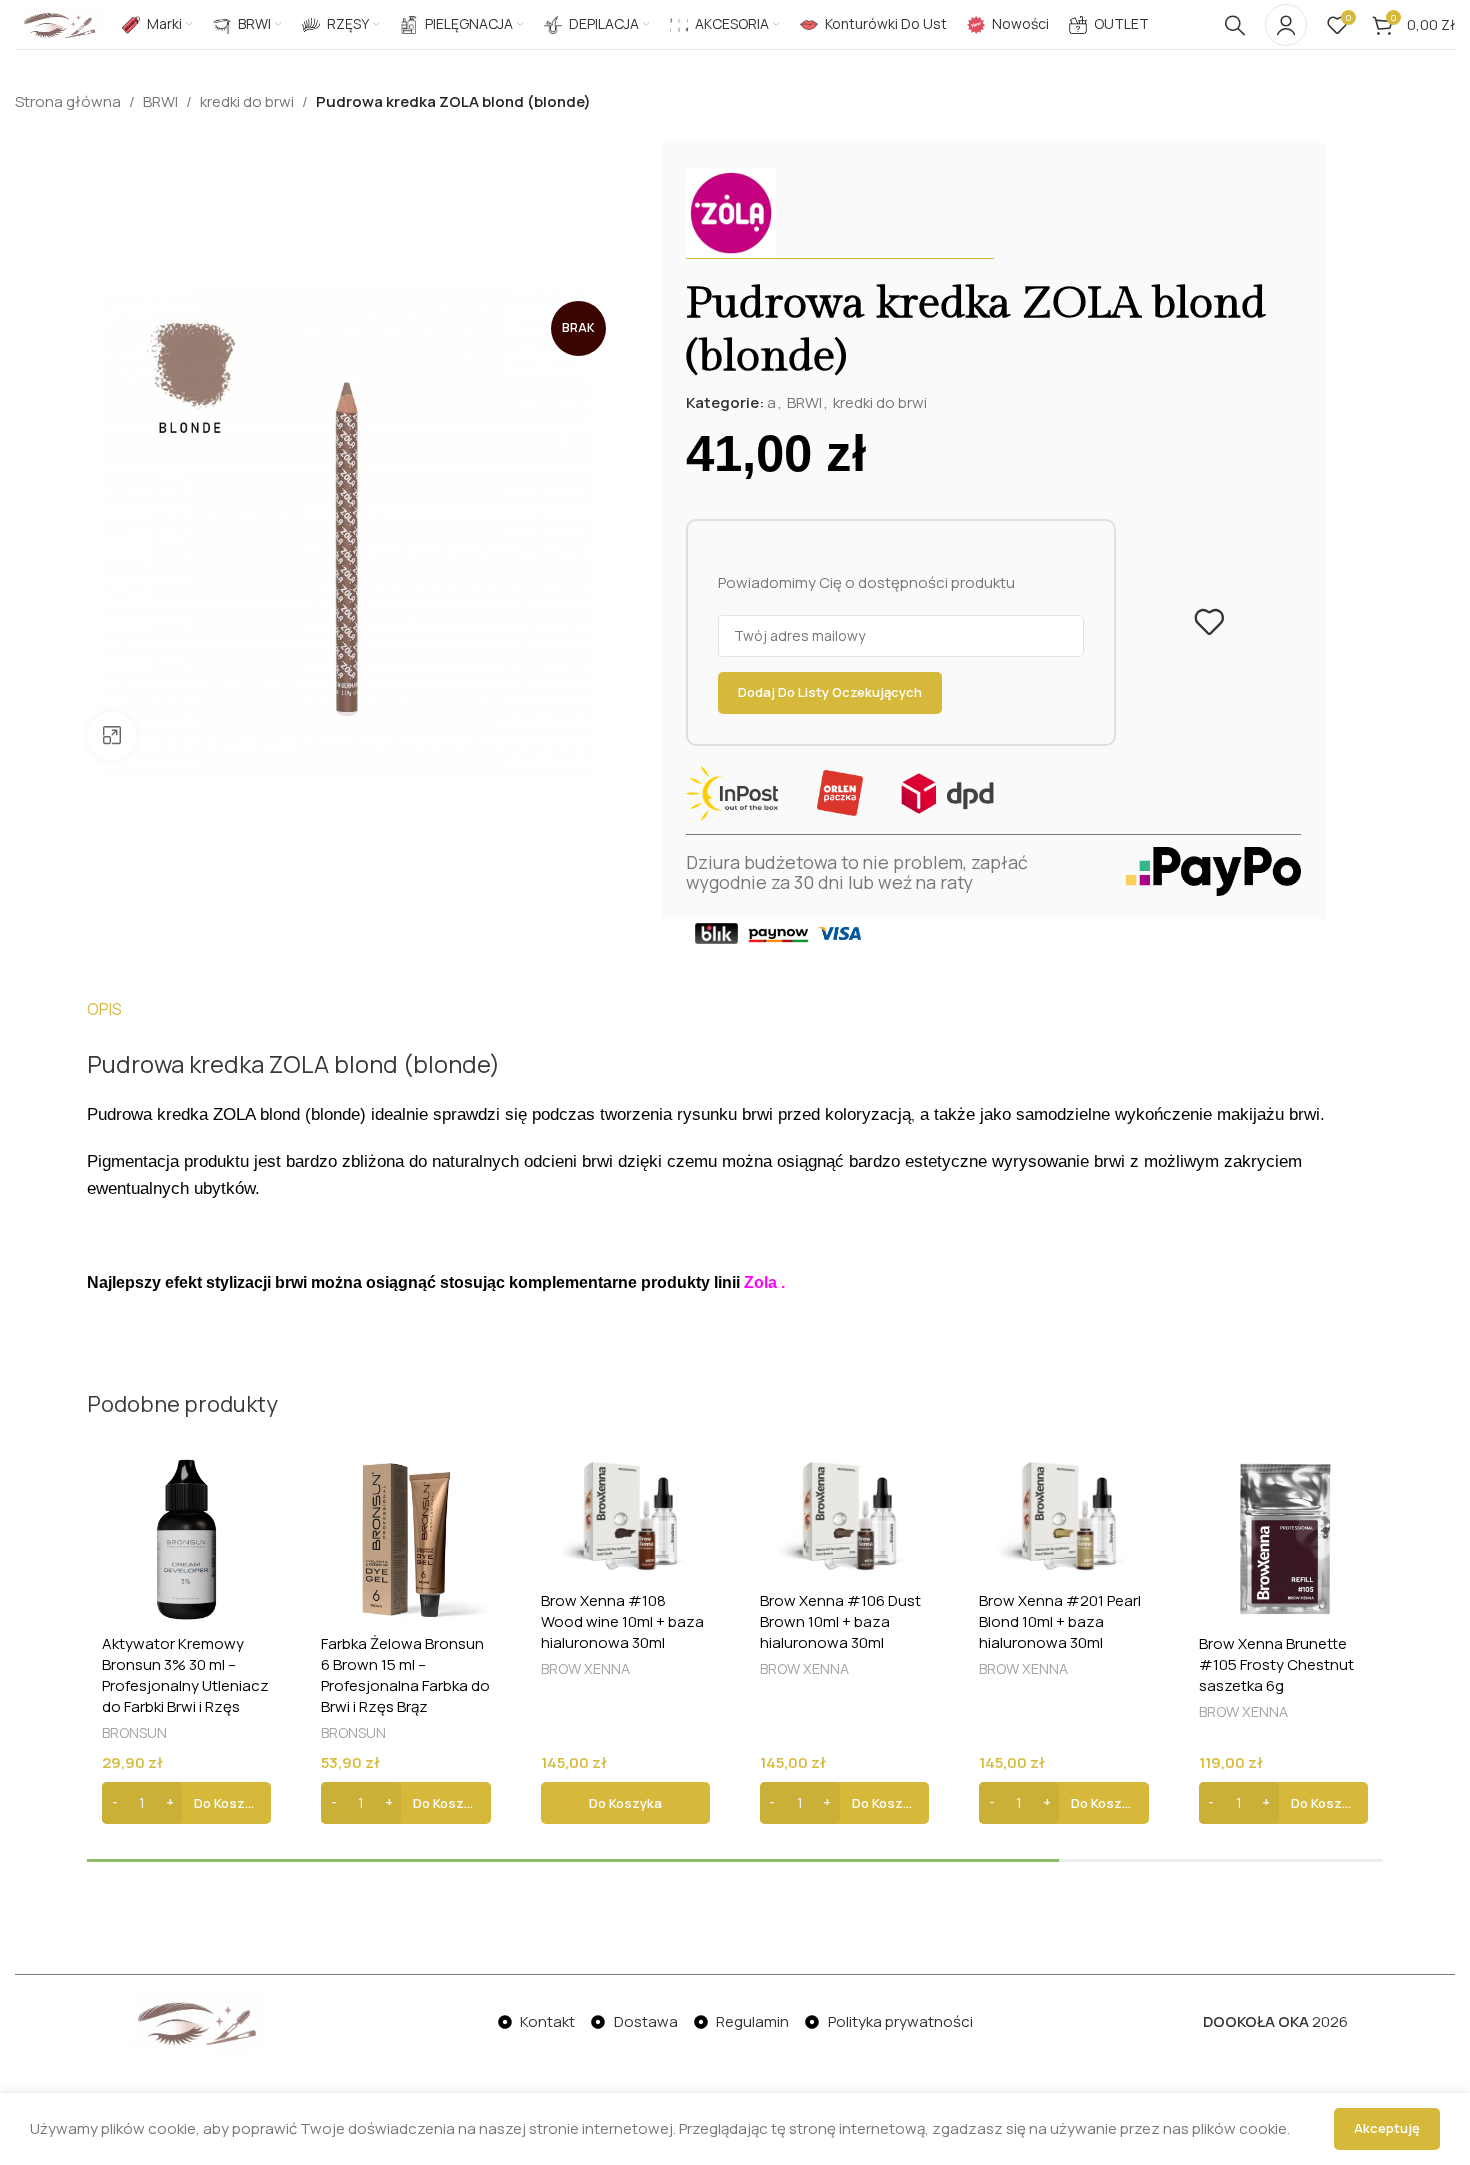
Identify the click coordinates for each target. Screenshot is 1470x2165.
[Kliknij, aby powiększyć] (112, 736)
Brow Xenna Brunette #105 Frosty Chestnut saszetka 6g (1276, 1664)
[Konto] (1286, 25)
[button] (186, 1803)
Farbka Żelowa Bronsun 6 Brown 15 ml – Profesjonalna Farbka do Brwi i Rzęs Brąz (405, 1675)
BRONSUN (134, 1732)
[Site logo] (58, 23)
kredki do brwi (247, 101)
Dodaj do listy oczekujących (830, 692)
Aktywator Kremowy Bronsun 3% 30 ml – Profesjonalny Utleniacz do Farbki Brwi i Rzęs (185, 1675)
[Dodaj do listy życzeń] (1209, 622)
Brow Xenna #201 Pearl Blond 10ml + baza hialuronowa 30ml (1060, 1621)
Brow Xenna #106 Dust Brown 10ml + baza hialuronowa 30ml (840, 1621)
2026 (1275, 2021)
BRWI (160, 101)
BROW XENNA (585, 1668)
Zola (760, 1282)
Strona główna (68, 101)
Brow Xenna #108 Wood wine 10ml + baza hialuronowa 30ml (622, 1621)
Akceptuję (1387, 2128)
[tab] (104, 1009)
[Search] (1235, 25)
